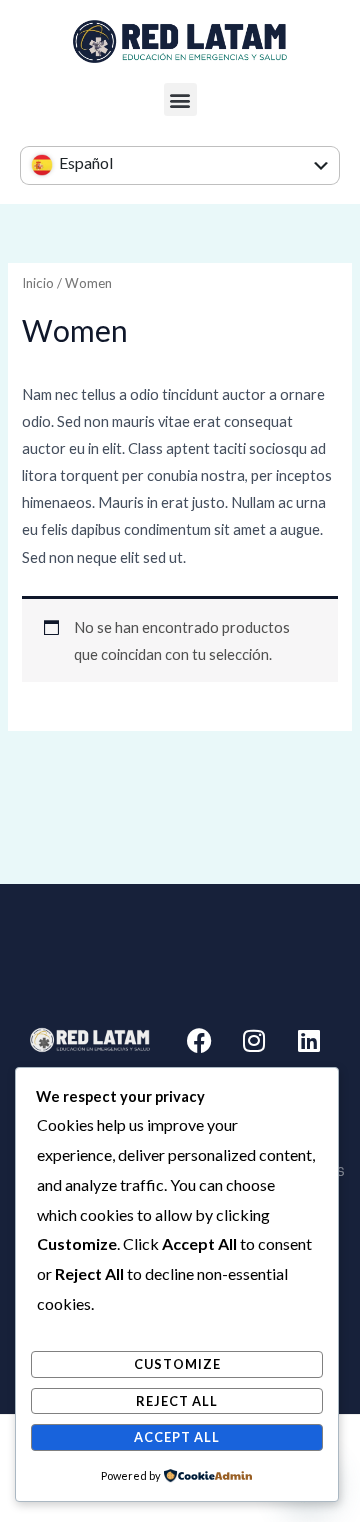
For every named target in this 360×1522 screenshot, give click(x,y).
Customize (177, 1364)
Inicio (38, 283)
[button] (180, 99)
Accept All (177, 1437)
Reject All (177, 1401)
